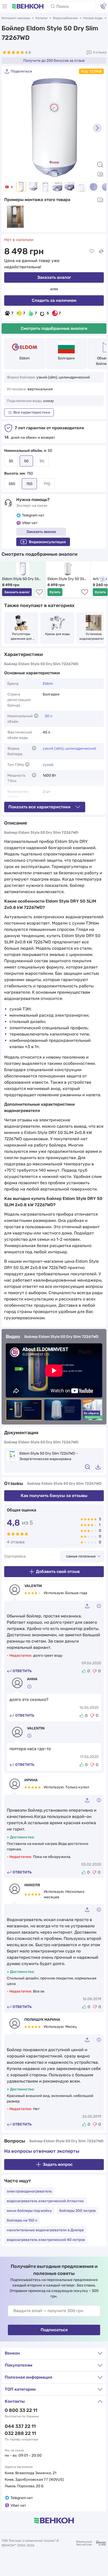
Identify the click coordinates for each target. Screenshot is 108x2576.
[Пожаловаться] (99, 1606)
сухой (48, 765)
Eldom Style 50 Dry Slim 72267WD (22, 579)
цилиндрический (81, 749)
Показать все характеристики (39, 807)
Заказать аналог (54, 277)
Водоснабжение (65, 18)
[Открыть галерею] (100, 174)
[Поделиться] (89, 1606)
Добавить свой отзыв (58, 1571)
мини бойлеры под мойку (29, 2211)
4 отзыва (100, 52)
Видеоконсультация (47, 542)
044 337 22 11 (20, 2426)
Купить (55, 592)
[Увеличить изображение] (100, 165)
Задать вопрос (58, 2164)
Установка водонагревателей (94, 636)
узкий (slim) (53, 749)
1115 (47, 484)
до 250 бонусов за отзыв (54, 61)
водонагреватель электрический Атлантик (45, 2201)
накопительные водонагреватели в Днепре (45, 2230)
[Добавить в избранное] (92, 251)
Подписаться (54, 2330)
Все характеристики (32, 412)
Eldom (25, 358)
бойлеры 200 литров (77, 2211)
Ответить (22, 1671)
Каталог (42, 18)
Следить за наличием (54, 300)
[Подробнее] (36, 716)
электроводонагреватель (29, 2191)
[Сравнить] (101, 251)
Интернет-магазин (16, 18)
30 (11, 461)
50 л (48, 716)
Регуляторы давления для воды (22, 637)
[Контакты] (103, 6)
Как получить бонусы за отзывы (54, 1496)
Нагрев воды (93, 18)
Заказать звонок (41, 532)
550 (12, 484)
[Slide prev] (11, 128)
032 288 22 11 (20, 2433)
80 (42, 461)
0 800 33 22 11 (21, 2410)
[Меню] (5, 6)
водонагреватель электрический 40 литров (46, 2240)
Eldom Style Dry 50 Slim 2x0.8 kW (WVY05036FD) (68, 579)
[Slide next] (97, 128)
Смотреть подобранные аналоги (54, 328)
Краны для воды (58, 634)
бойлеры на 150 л (22, 2220)
